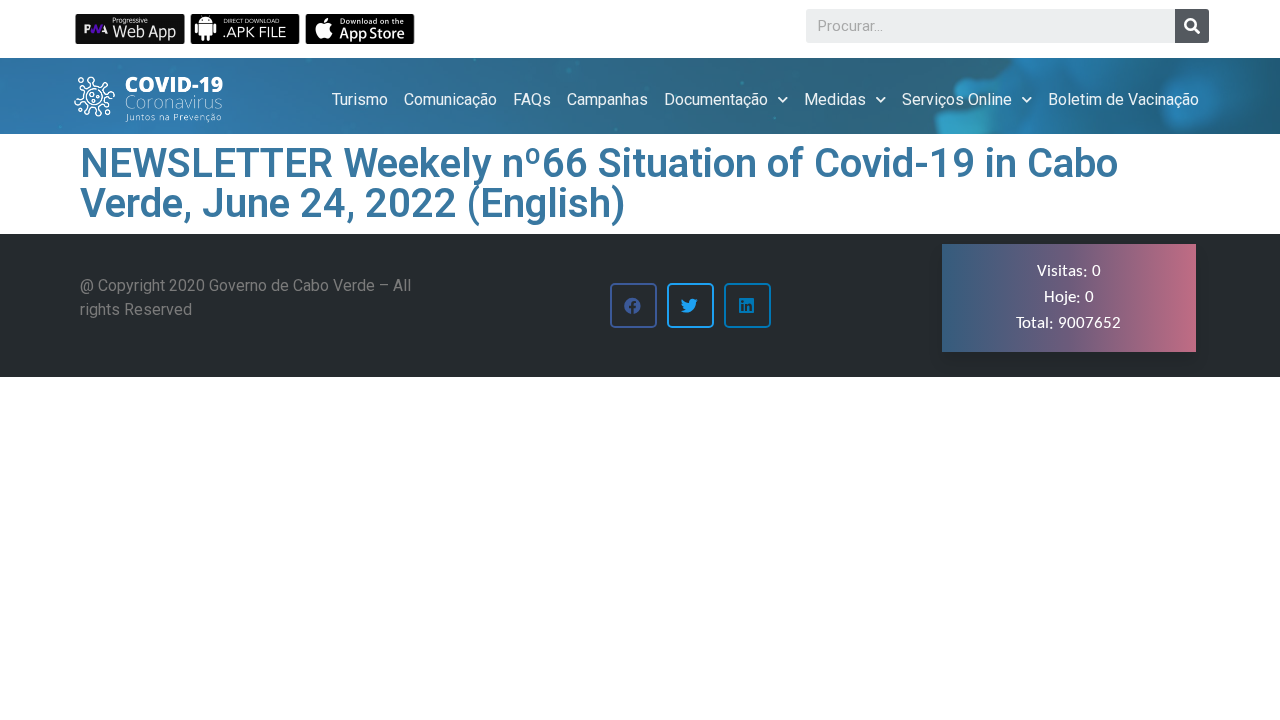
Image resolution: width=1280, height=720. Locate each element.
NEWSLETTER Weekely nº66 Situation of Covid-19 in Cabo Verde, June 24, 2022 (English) (599, 183)
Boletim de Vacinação (1123, 99)
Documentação (716, 99)
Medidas (835, 99)
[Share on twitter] (690, 305)
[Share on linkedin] (747, 305)
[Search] (1192, 26)
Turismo (360, 99)
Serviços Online (957, 99)
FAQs (532, 99)
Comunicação (450, 99)
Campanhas (607, 99)
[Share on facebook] (633, 305)
